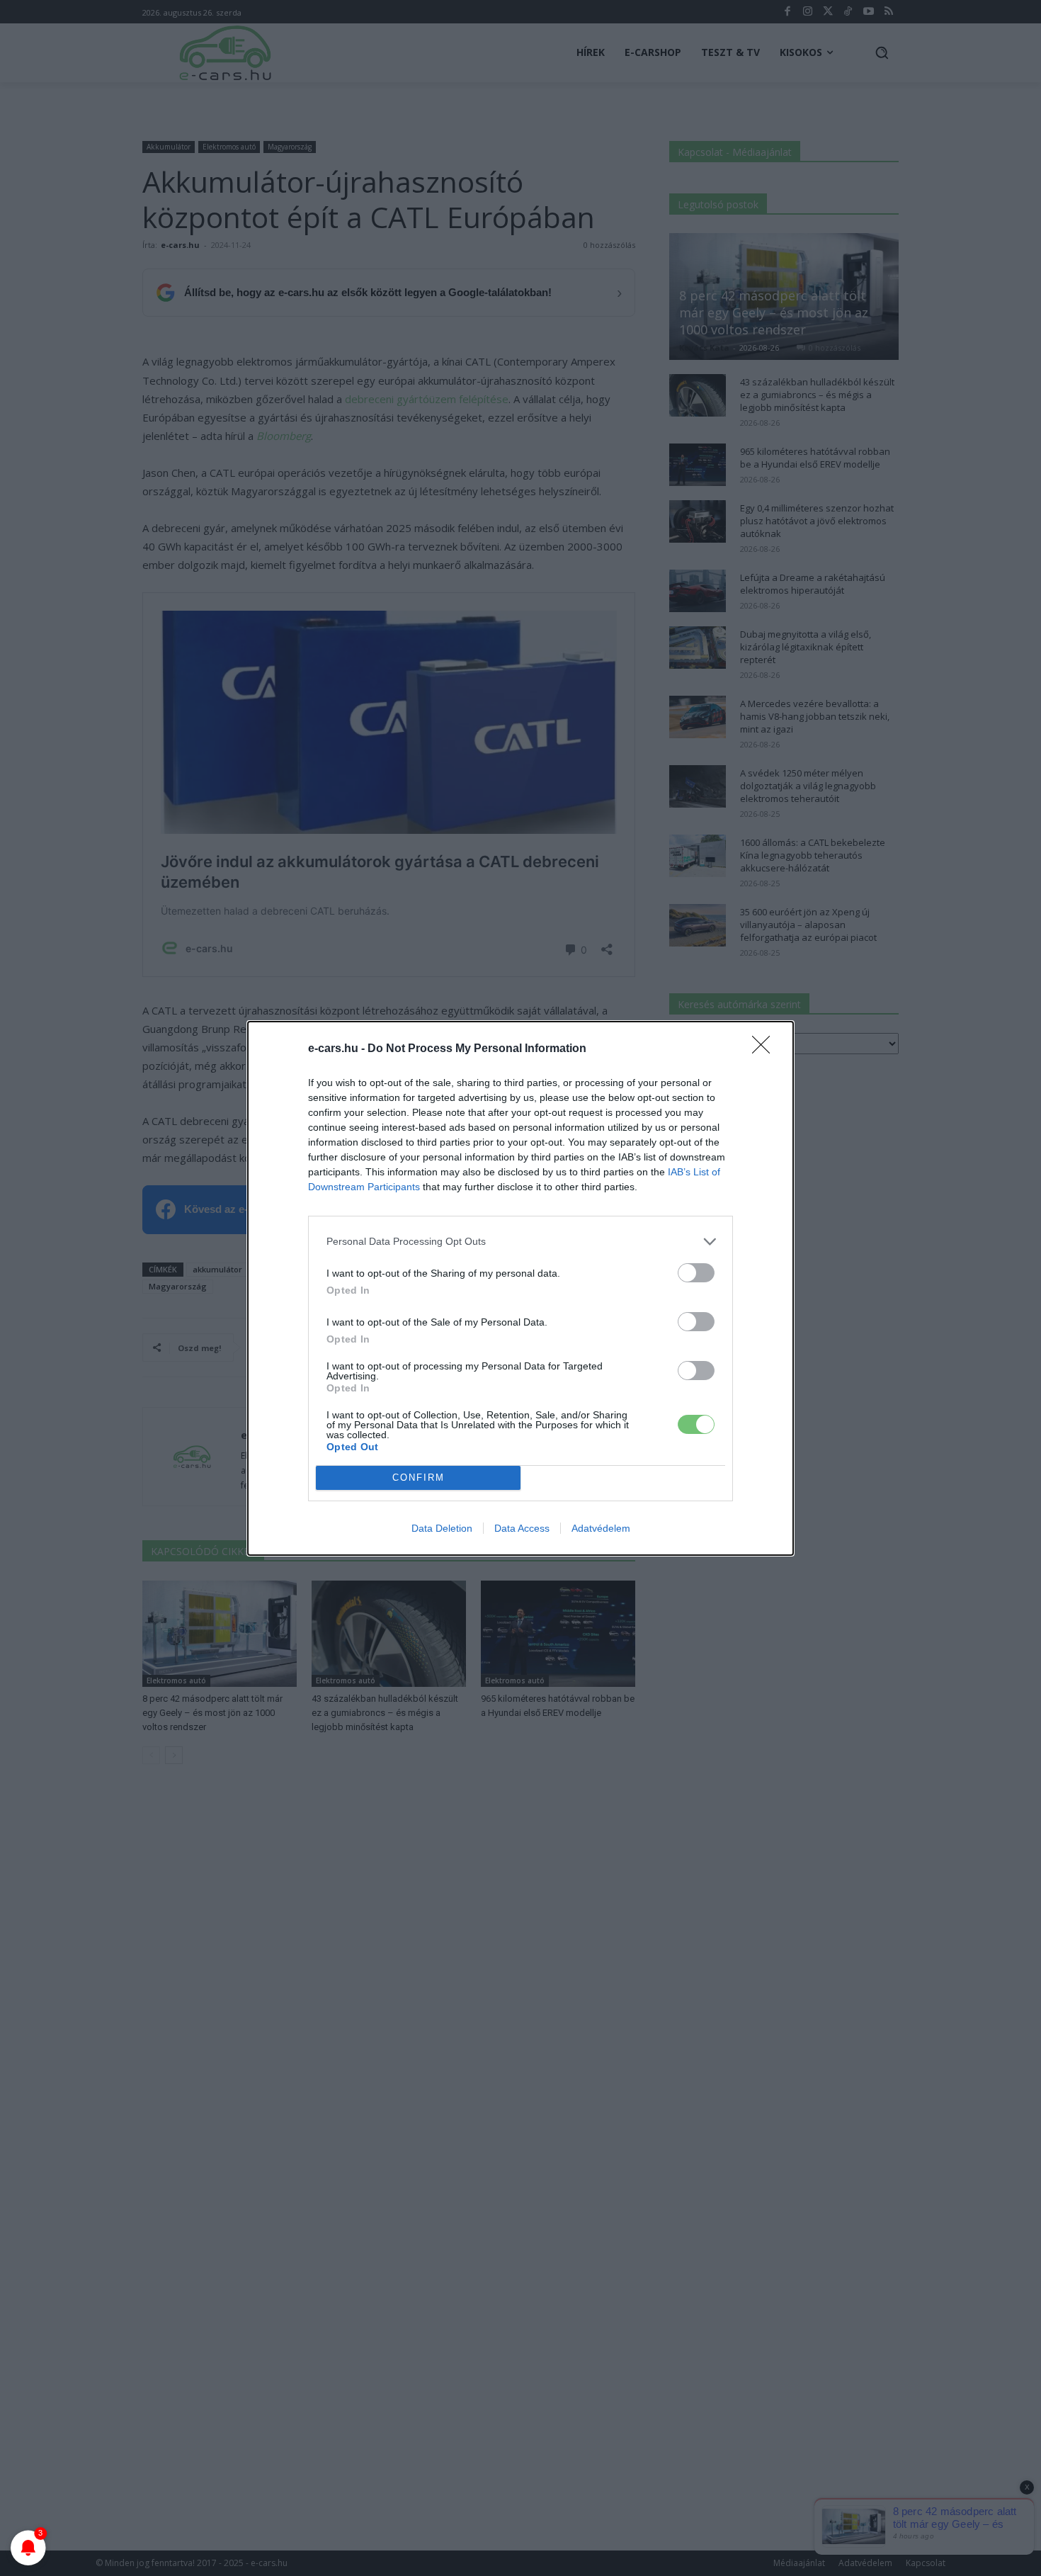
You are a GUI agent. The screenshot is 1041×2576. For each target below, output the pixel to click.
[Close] (766, 1049)
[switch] (696, 1273)
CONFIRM (419, 1478)
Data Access (522, 1528)
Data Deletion (442, 1528)
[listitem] (520, 1242)
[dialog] (520, 1288)
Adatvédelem (601, 1528)
